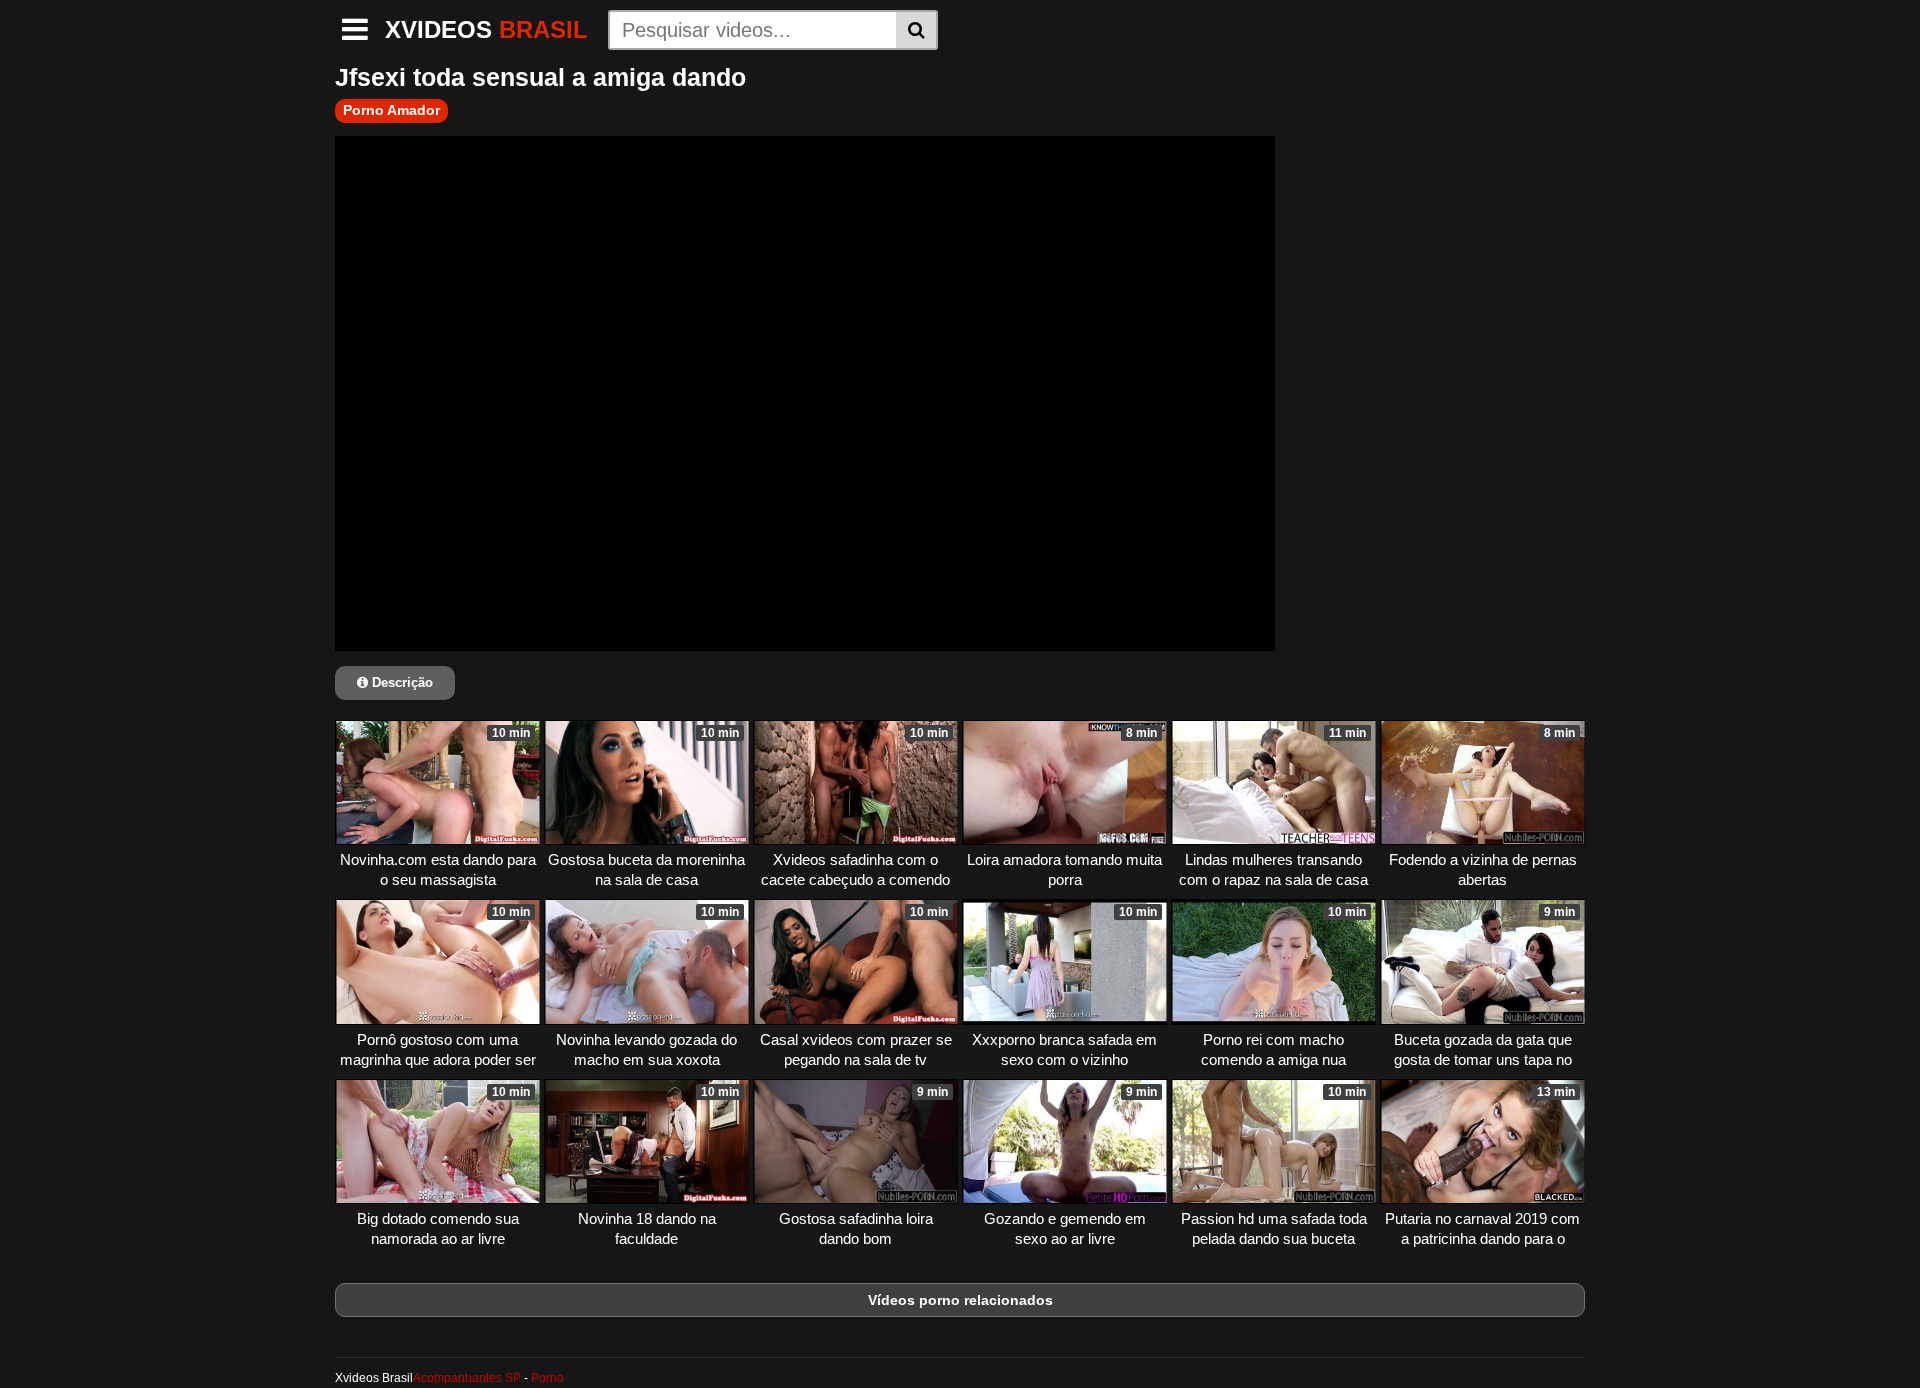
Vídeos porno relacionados (960, 1300)
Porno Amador (391, 110)
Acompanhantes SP (467, 1378)
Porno (547, 1378)
